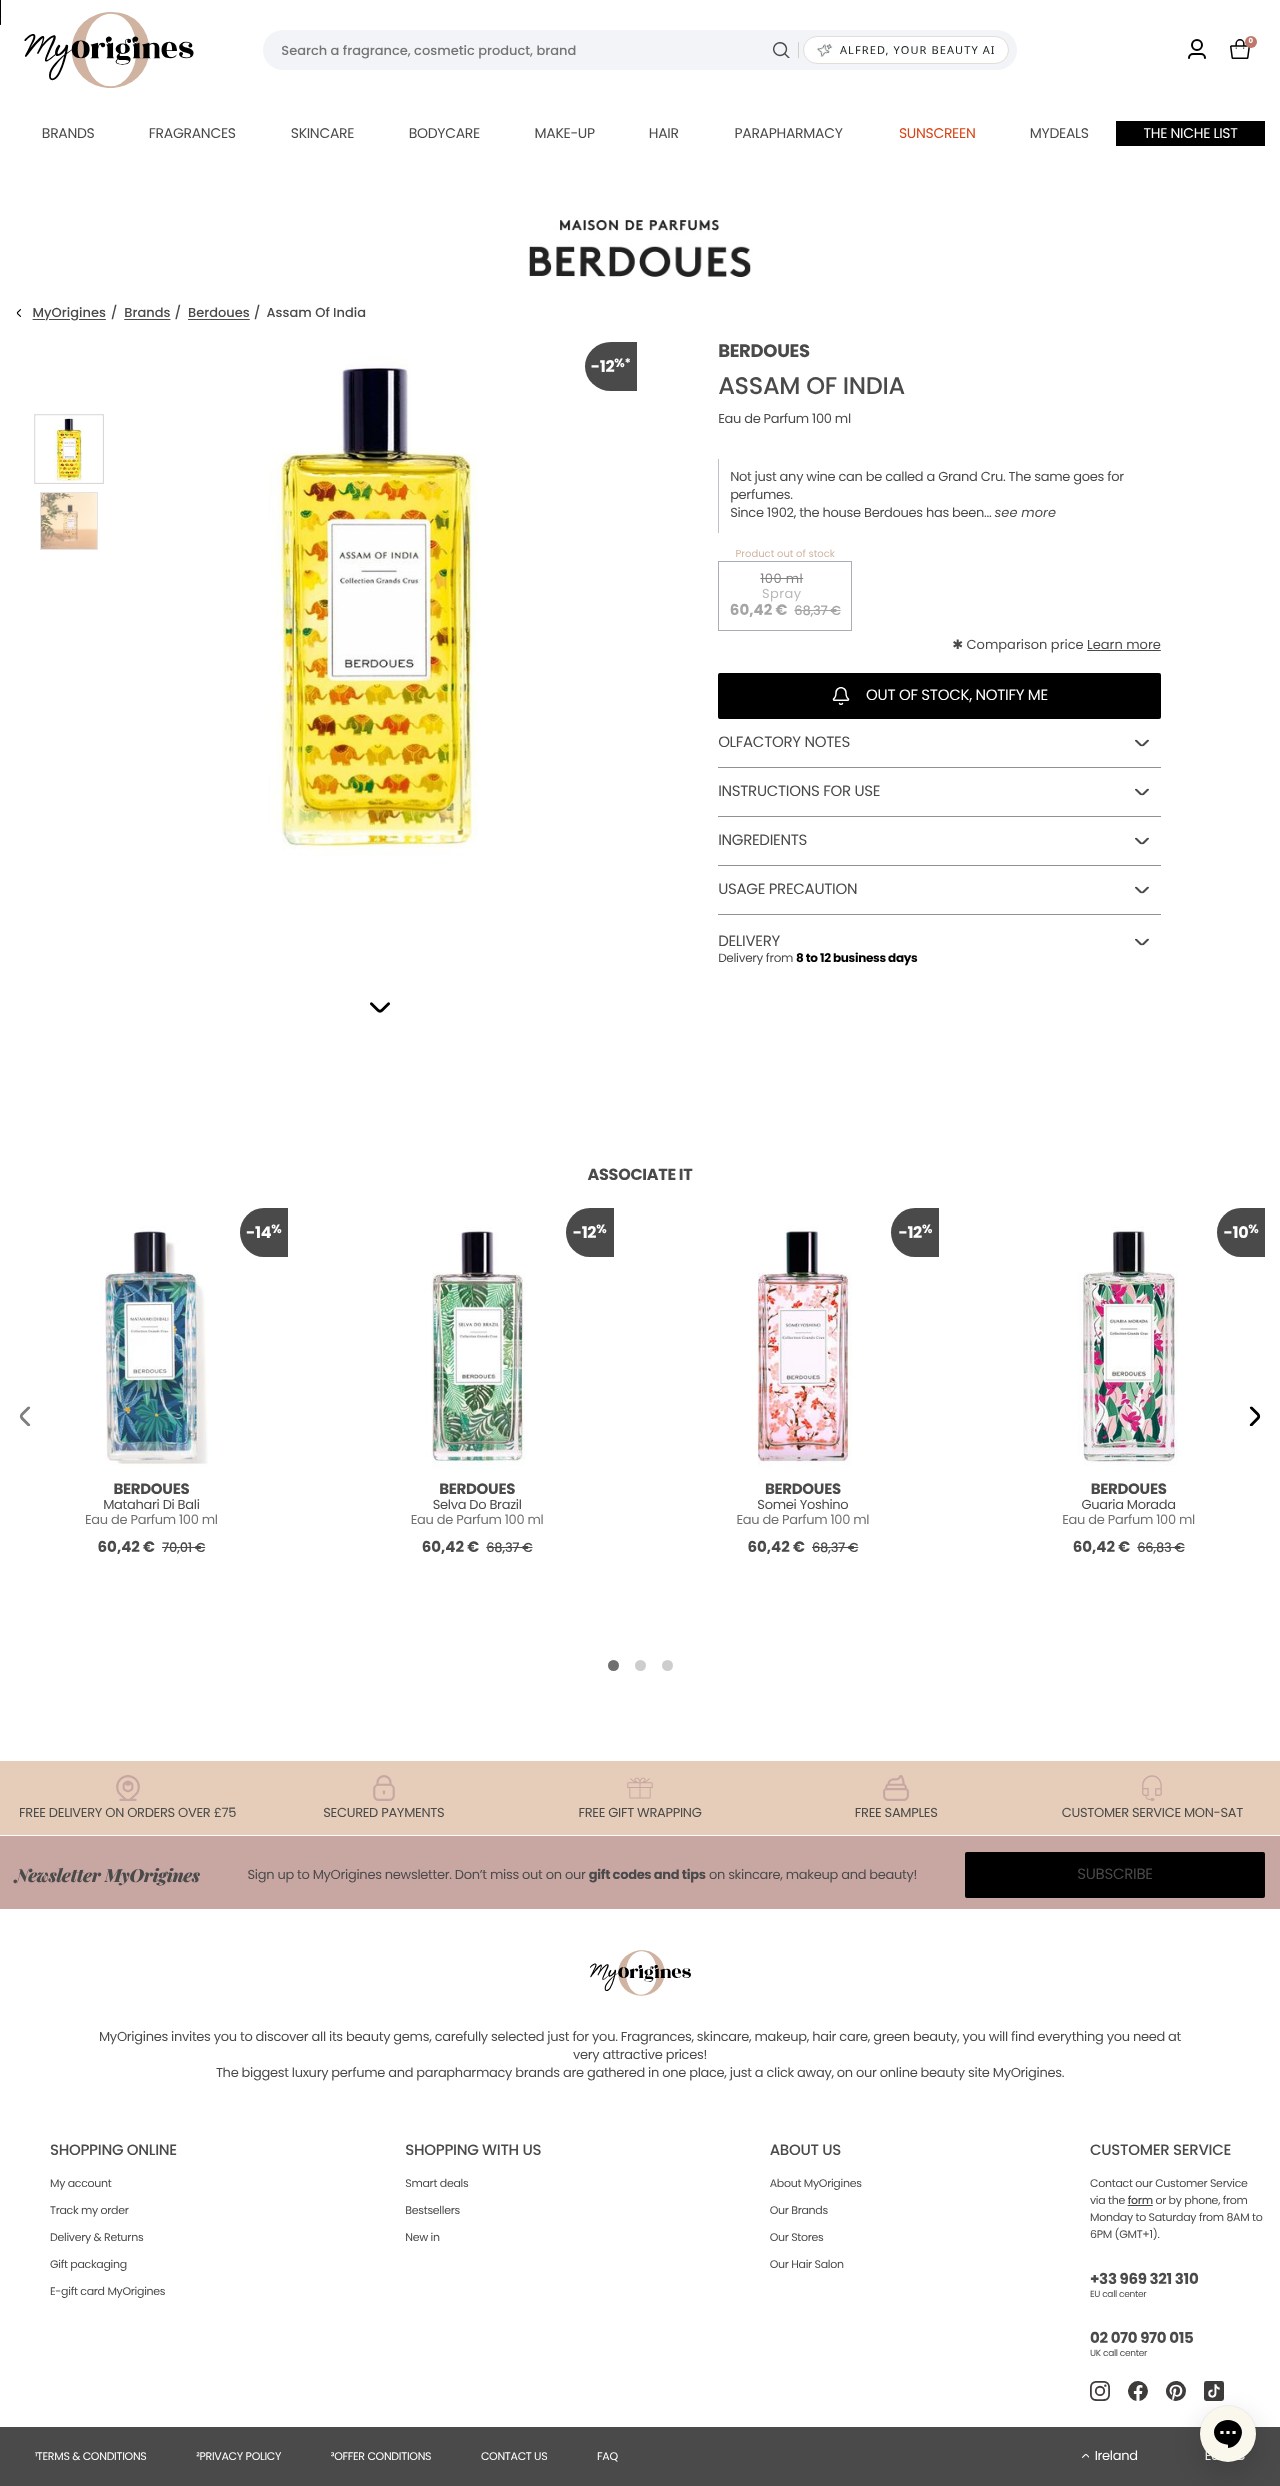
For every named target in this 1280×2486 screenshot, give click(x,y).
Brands (68, 133)
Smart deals (436, 2183)
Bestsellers (432, 2210)
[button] (379, 1007)
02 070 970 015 (1141, 2338)
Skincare (322, 133)
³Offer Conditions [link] (381, 2456)
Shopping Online (113, 2150)
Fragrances (192, 133)
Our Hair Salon (807, 2264)
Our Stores (797, 2237)
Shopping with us (473, 2150)
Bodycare (444, 133)
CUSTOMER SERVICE (1160, 2150)
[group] (376, 642)
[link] (1197, 50)
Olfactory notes (784, 742)
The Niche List (1191, 133)
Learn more (1124, 644)
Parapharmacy (788, 133)
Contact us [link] (514, 2456)
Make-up (565, 133)
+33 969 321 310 (1144, 2279)
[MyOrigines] (109, 50)
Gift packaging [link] (88, 2264)
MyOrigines (69, 313)
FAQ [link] (607, 2456)
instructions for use (799, 791)
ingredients (762, 840)
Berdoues (219, 313)
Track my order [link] (89, 2210)
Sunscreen (937, 133)
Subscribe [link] (1115, 1874)
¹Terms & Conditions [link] (91, 2456)
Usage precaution (787, 889)
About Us (805, 2150)
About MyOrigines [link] (816, 2183)
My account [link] (81, 2183)
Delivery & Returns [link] (96, 2237)
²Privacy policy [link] (238, 2456)
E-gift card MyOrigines (107, 2291)
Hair (664, 133)
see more (1025, 513)
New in (422, 2237)
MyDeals (1059, 133)
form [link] (1140, 2200)
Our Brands (799, 2210)
